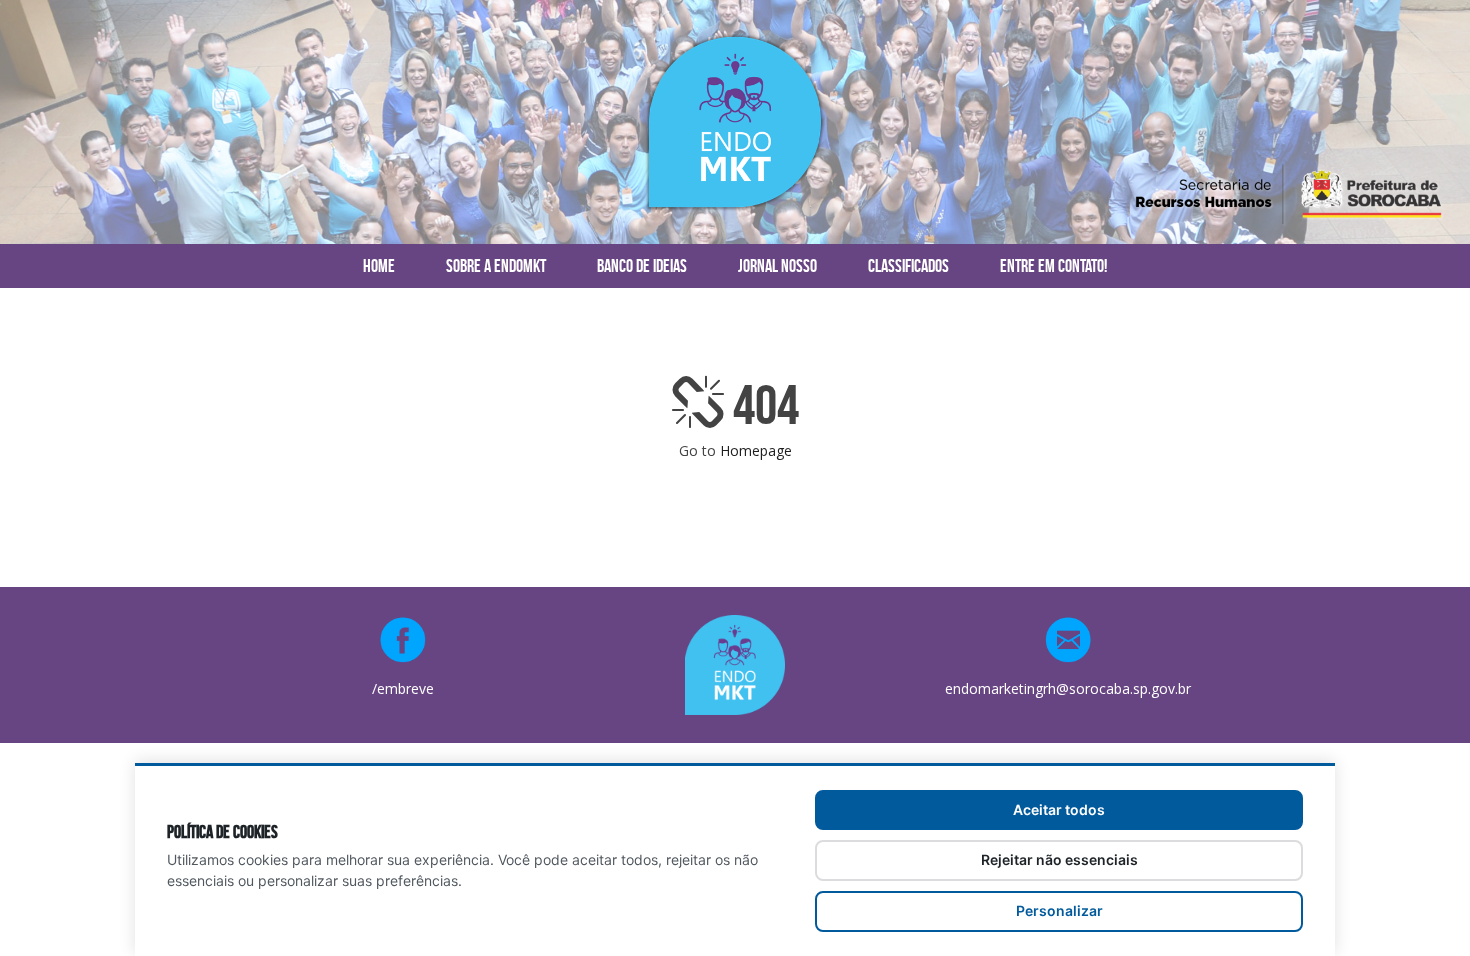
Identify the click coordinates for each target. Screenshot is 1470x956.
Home (379, 266)
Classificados (908, 266)
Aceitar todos (1059, 809)
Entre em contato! (1053, 266)
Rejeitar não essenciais (1059, 859)
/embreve (403, 688)
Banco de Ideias (642, 266)
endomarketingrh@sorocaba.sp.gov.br (1068, 688)
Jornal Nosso (777, 266)
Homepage (756, 450)
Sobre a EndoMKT (496, 266)
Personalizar (1059, 910)
